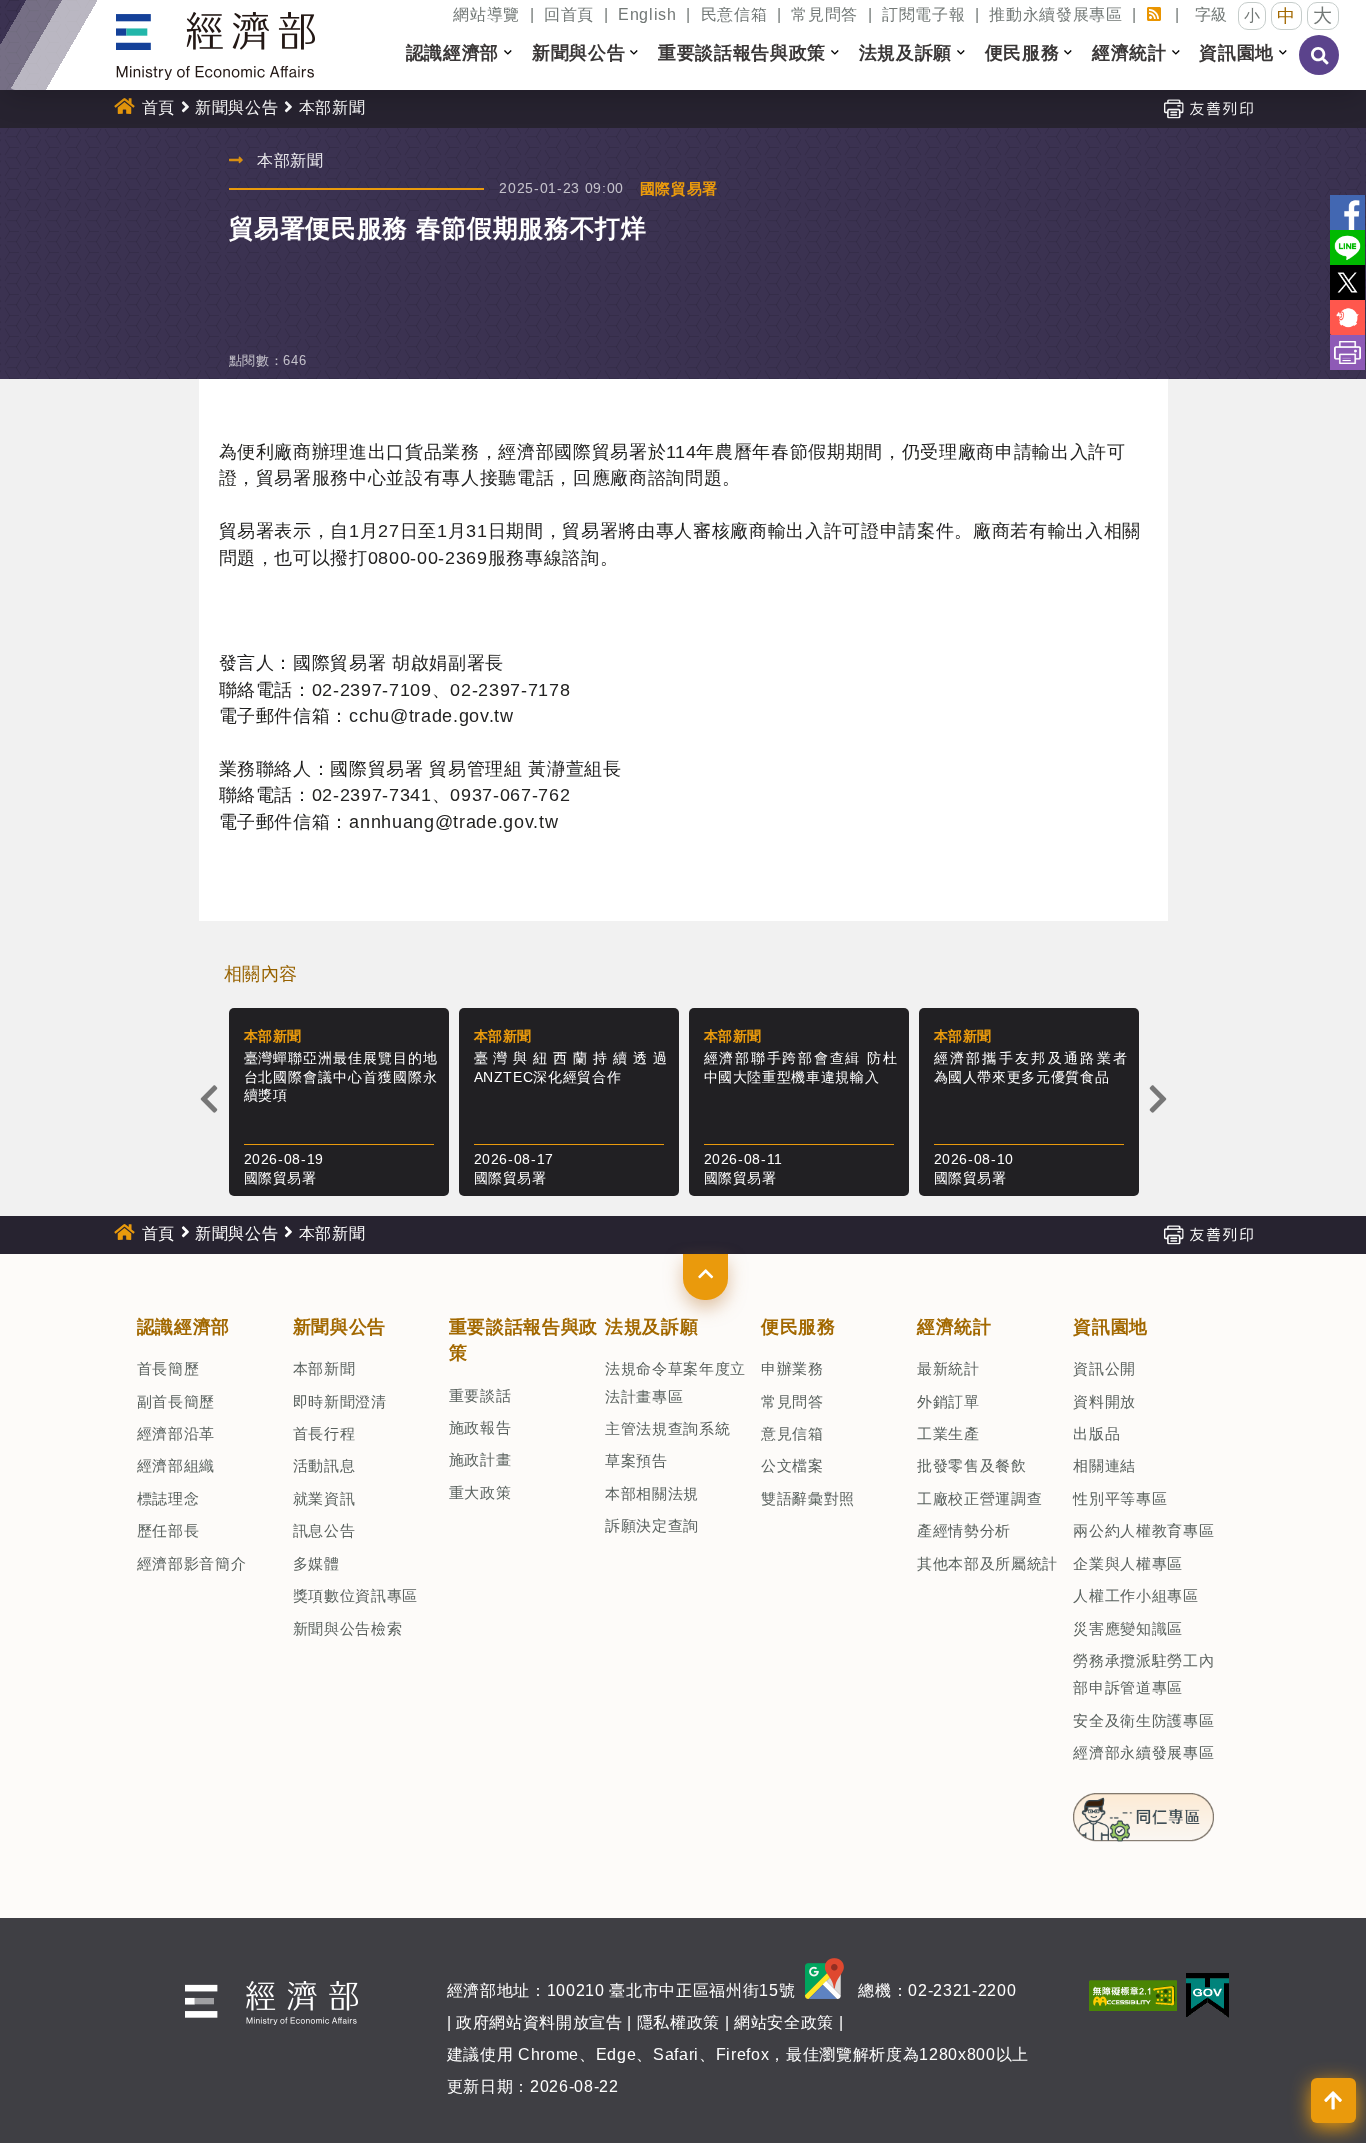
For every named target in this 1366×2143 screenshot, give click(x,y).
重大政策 (480, 1492)
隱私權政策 (678, 2022)
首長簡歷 (168, 1368)
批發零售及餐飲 (972, 1465)
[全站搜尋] (1320, 69)
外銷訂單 (948, 1401)
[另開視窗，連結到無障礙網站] (1133, 1993)
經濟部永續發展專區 (1143, 1752)
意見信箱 (792, 1433)
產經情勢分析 (964, 1530)
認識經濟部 (183, 1327)
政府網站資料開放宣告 (539, 2022)
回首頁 (569, 14)
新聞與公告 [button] (578, 53)
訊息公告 (324, 1530)
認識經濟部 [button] (452, 53)
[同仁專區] (1143, 1811)
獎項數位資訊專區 (355, 1595)
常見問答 (824, 14)
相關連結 (1104, 1465)
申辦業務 (792, 1368)
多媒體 (316, 1563)
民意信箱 (734, 14)
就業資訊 (324, 1498)
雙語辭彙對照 (808, 1498)
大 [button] (1323, 15)
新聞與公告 (236, 107)
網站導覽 (486, 14)
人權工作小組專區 (1135, 1595)
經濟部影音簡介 (192, 1563)
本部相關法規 (652, 1493)
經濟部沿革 (176, 1433)
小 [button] (1252, 15)
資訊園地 (1110, 1327)
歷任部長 (168, 1530)
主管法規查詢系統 (667, 1428)
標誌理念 (168, 1498)
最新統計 (948, 1368)
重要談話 (480, 1395)
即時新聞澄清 (340, 1401)
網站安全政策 (784, 2022)
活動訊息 (324, 1465)
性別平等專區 (1120, 1498)
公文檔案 (792, 1465)
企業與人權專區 (1128, 1563)
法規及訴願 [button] (905, 53)
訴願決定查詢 (652, 1525)
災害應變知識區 (1128, 1628)
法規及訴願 (651, 1327)
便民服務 (798, 1327)
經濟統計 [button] (1129, 53)
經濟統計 (954, 1327)
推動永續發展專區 (1055, 14)
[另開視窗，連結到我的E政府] (1207, 1993)
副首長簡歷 (176, 1401)
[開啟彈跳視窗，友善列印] (1208, 107)
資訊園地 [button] (1236, 53)
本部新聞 (324, 1368)
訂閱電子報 (923, 14)
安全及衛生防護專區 (1143, 1720)
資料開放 (1104, 1401)
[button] (705, 1277)
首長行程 (324, 1433)
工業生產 (948, 1433)
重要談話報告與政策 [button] (742, 53)
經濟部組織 (176, 1465)
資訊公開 (1104, 1368)
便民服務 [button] (1022, 53)
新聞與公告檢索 (348, 1628)
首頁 (158, 107)
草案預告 (636, 1460)
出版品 (1096, 1433)
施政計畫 (480, 1459)
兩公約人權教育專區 (1143, 1530)
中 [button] (1286, 16)
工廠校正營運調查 (979, 1498)
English (647, 14)
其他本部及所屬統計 (987, 1563)
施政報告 (480, 1427)
